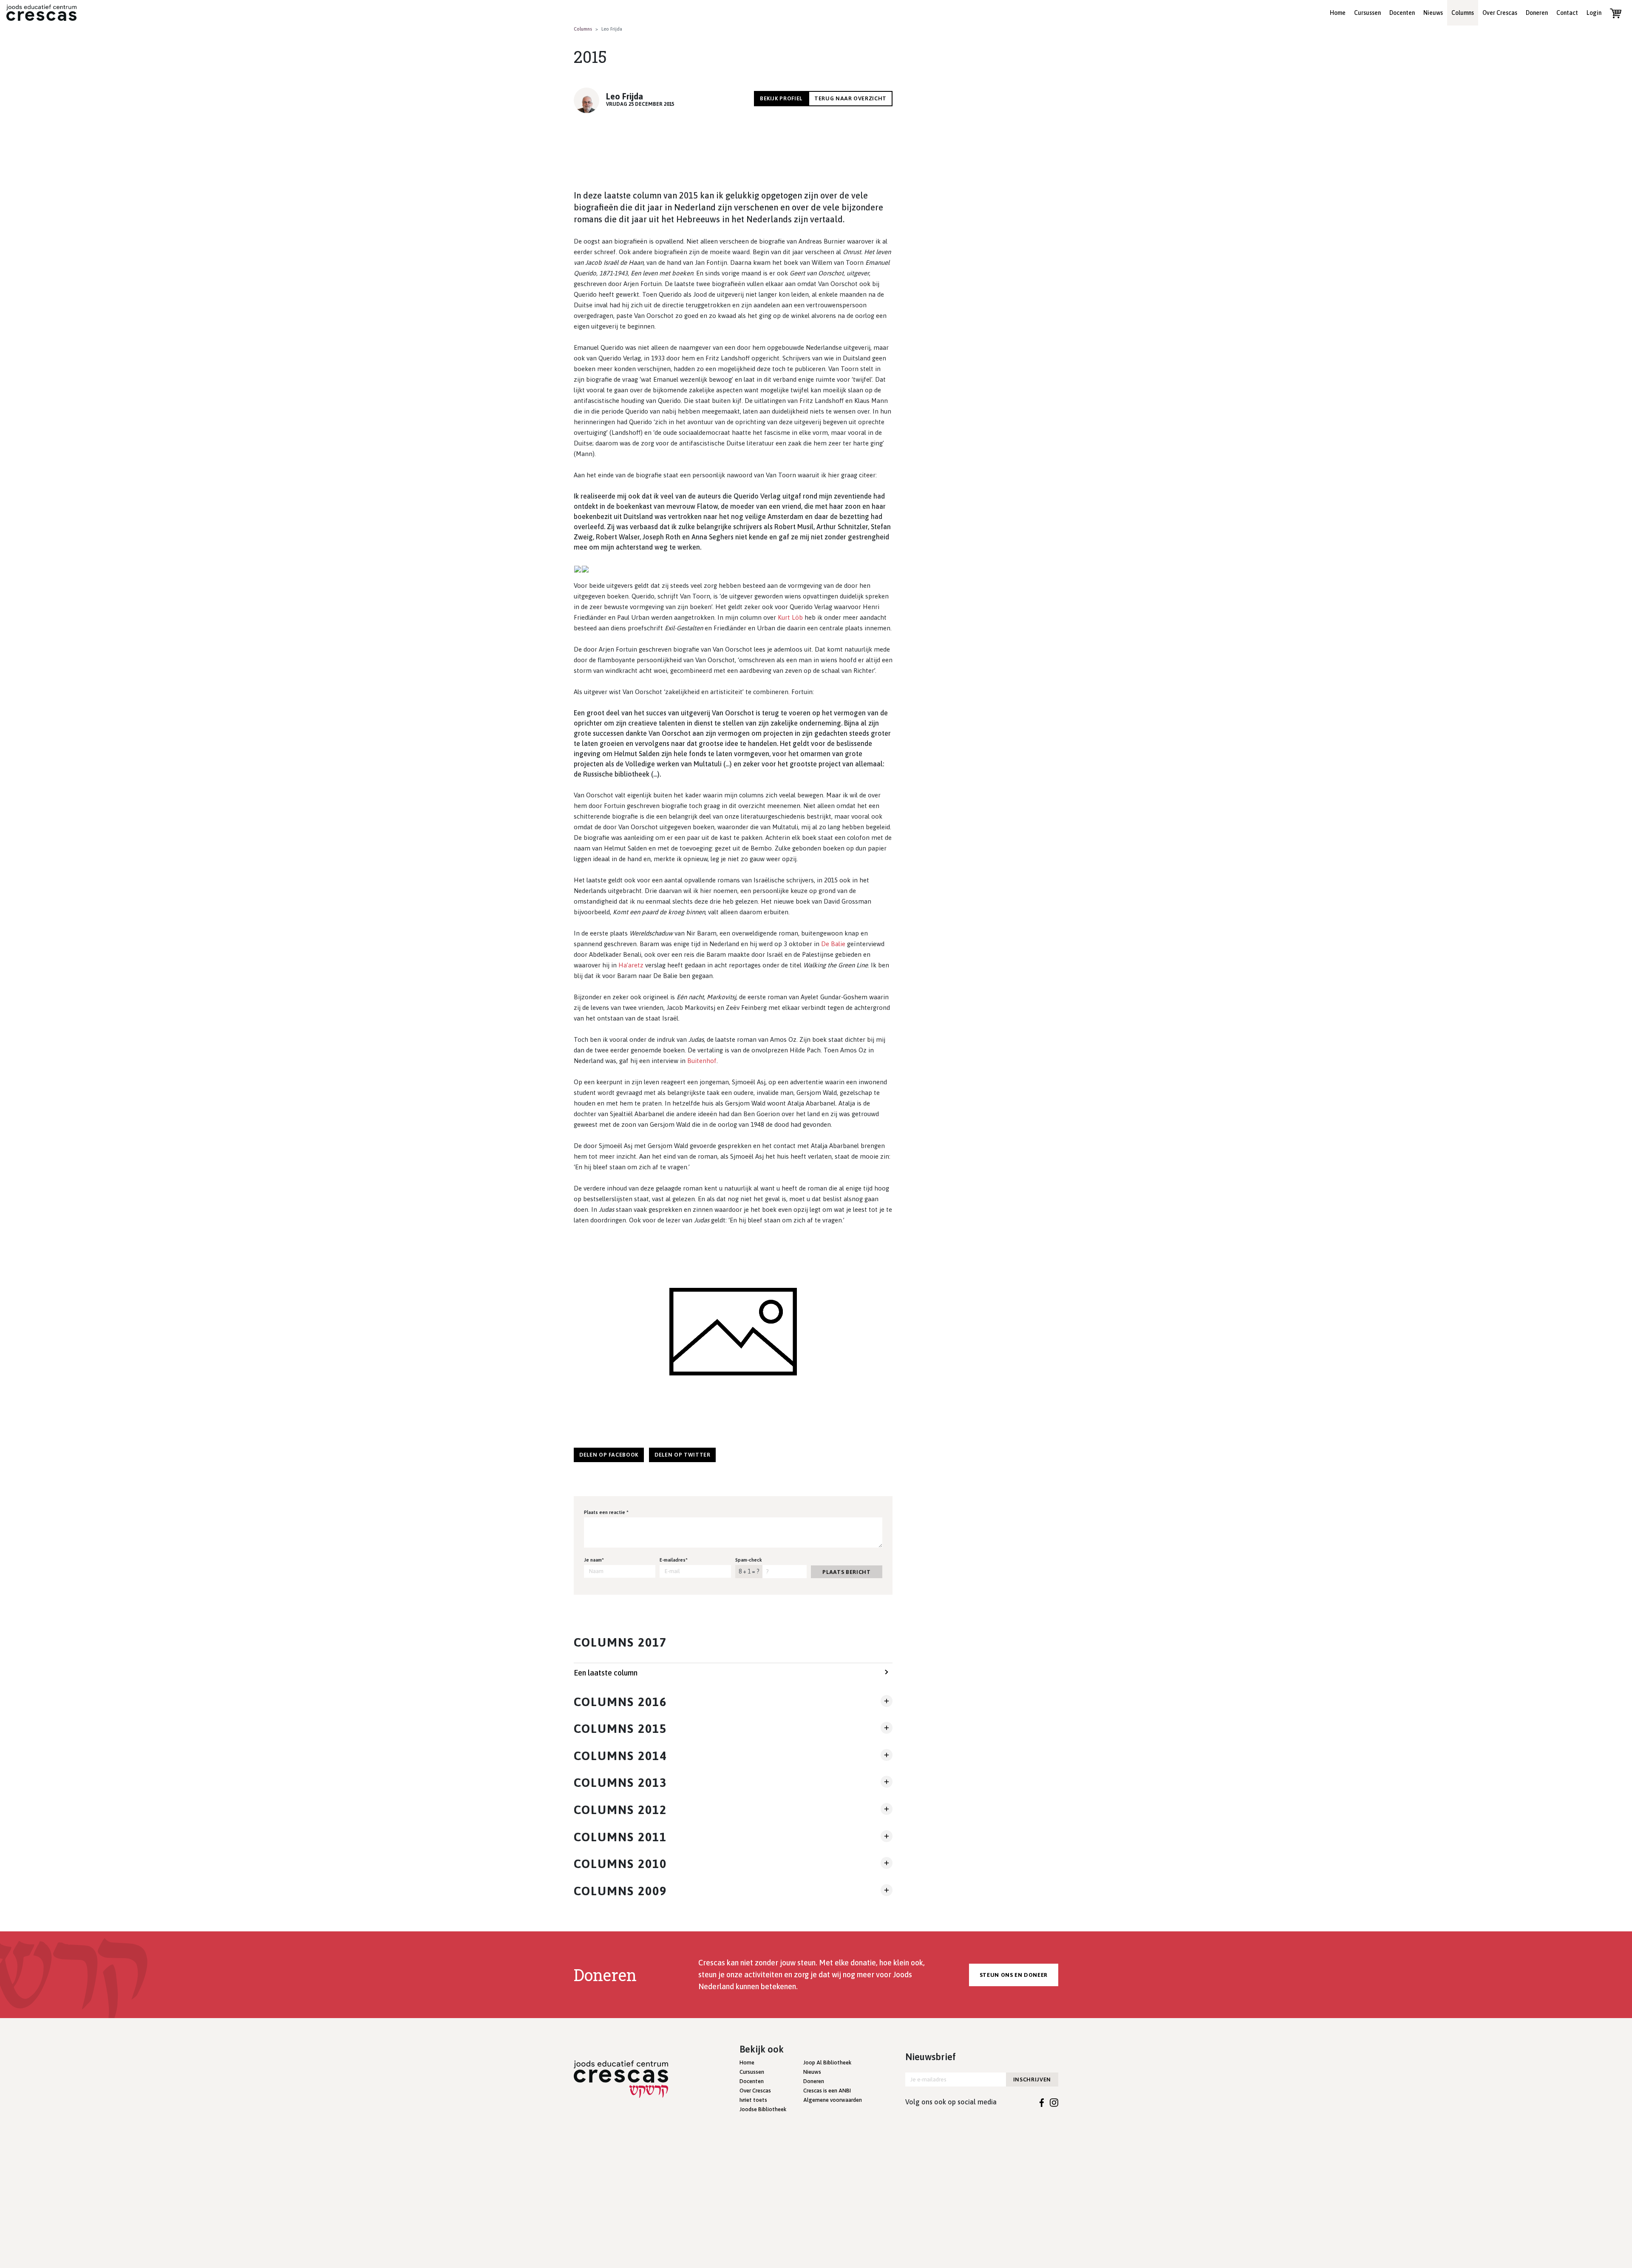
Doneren (1537, 13)
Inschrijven (1032, 2079)
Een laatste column (606, 1673)
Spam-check (749, 1560)
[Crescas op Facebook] (1042, 2102)
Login (1594, 13)
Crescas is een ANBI (827, 2091)
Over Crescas (1500, 13)
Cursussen (1367, 13)
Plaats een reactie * (606, 1512)
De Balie (833, 944)
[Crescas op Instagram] (1054, 2102)
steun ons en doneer (1014, 1975)
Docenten (1402, 13)
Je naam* (594, 1560)
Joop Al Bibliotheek (827, 2062)
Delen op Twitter (682, 1455)
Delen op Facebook (609, 1455)
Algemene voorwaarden (833, 2100)
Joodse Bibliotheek (763, 2109)
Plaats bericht (846, 1572)
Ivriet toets (753, 2100)
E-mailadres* (674, 1560)
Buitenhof (702, 1061)
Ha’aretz (631, 965)
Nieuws (1433, 13)
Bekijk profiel (781, 98)
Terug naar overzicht (850, 98)
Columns (1463, 13)
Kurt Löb (790, 617)
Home (1338, 13)
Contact (1567, 13)
